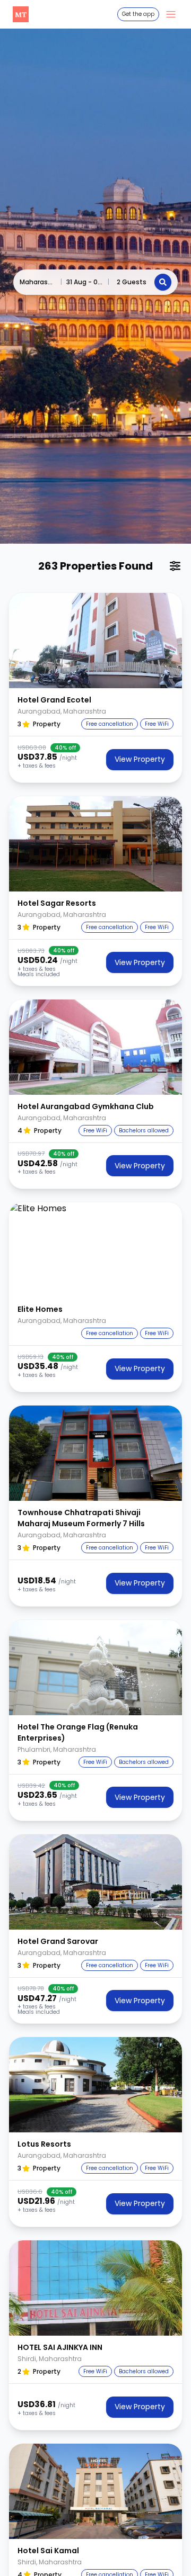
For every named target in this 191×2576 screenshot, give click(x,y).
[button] (95, 641)
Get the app (138, 14)
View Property (140, 759)
